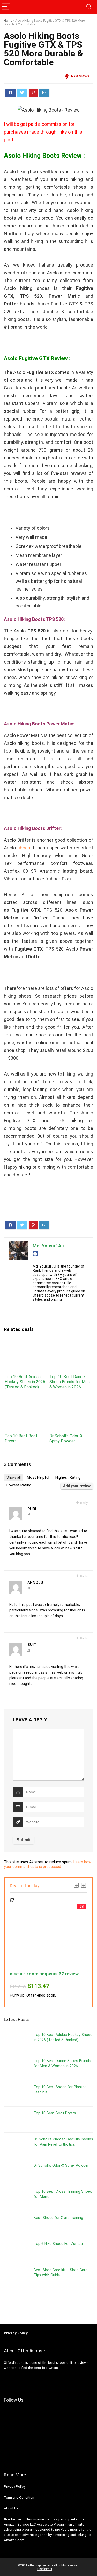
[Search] (89, 7)
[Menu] (6, 7)
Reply (84, 1503)
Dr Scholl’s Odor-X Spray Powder (66, 1438)
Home (8, 21)
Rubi (32, 1509)
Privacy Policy (15, 2487)
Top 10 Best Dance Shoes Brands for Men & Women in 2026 (70, 1382)
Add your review (77, 1486)
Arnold (35, 1583)
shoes (24, 848)
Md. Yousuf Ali (48, 1246)
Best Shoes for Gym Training (58, 2218)
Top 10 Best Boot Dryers (55, 2113)
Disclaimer (45, 2569)
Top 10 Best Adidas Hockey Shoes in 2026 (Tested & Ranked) (25, 1382)
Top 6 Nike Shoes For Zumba (58, 2244)
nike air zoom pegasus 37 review (44, 1974)
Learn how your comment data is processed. (48, 1864)
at (29, 1514)
